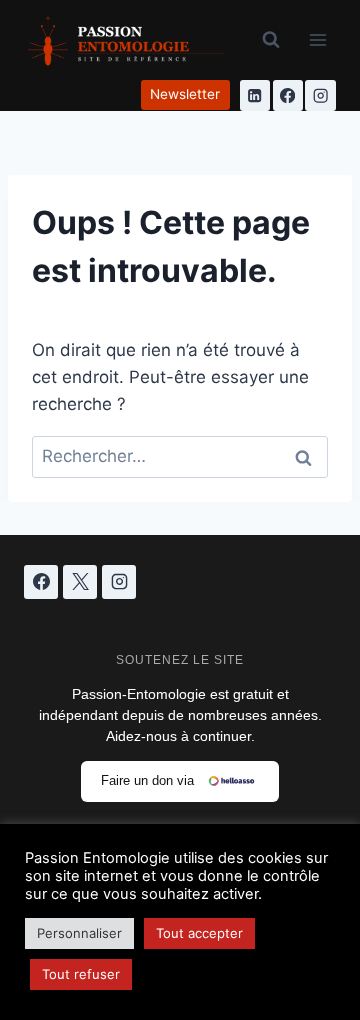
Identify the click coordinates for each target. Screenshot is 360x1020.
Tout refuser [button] (81, 974)
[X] (80, 582)
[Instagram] (320, 95)
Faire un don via (147, 780)
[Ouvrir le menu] (317, 39)
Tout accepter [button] (199, 933)
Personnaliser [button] (79, 933)
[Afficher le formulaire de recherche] (271, 40)
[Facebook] (288, 95)
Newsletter (185, 94)
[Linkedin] (255, 95)
